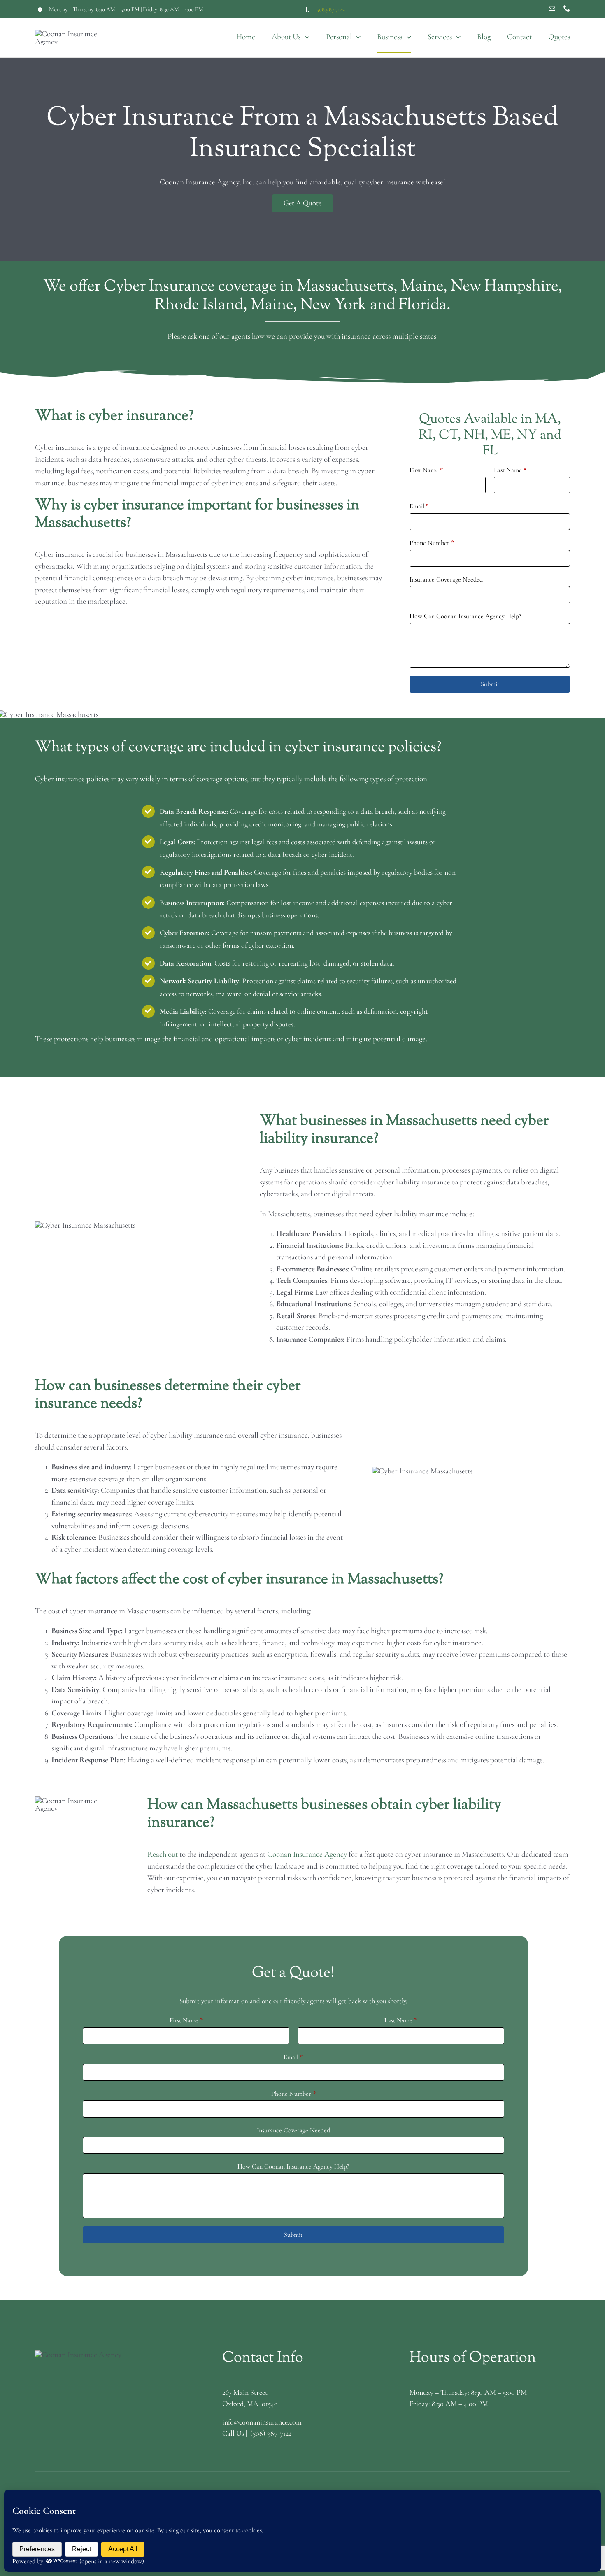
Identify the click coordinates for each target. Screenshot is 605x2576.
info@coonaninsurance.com (262, 2422)
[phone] (567, 8)
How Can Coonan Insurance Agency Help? (465, 616)
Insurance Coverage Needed (446, 579)
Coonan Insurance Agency (307, 1854)
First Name (426, 470)
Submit (490, 684)
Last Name (510, 470)
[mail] (552, 8)
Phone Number (432, 543)
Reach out (163, 1854)
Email (419, 506)
